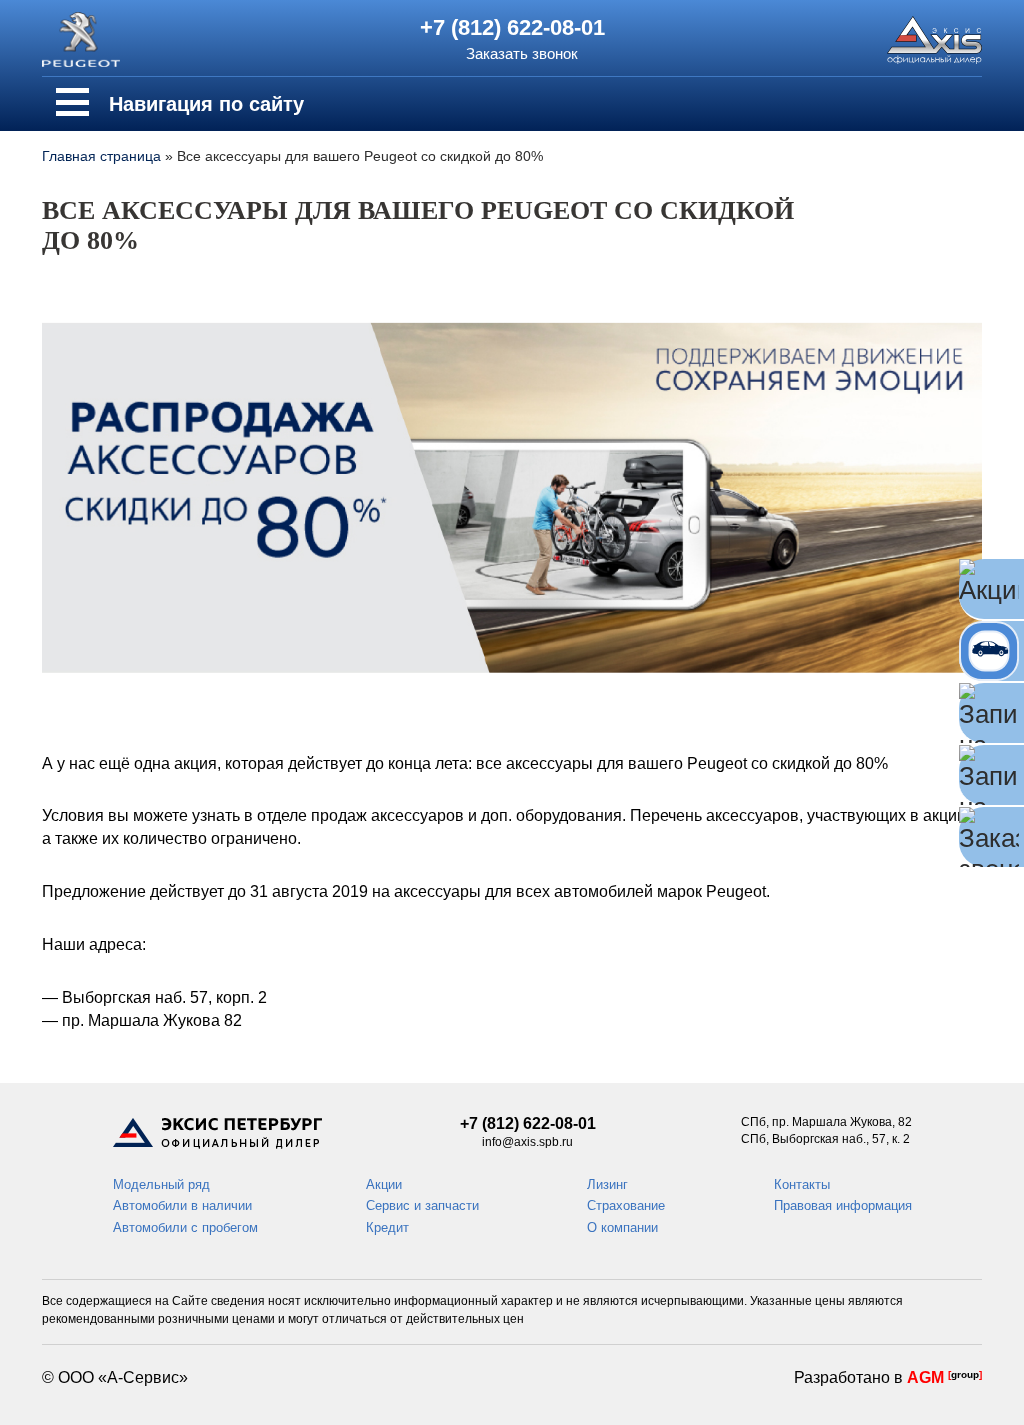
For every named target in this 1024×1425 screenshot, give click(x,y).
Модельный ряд (161, 1184)
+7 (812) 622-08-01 (512, 27)
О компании (622, 1227)
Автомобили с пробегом (185, 1227)
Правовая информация (843, 1205)
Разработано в (888, 1377)
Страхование (626, 1205)
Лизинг (607, 1184)
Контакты (802, 1184)
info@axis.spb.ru (527, 1142)
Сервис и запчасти (422, 1205)
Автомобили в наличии (182, 1205)
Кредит (387, 1227)
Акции (384, 1184)
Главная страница (101, 156)
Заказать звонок (522, 53)
